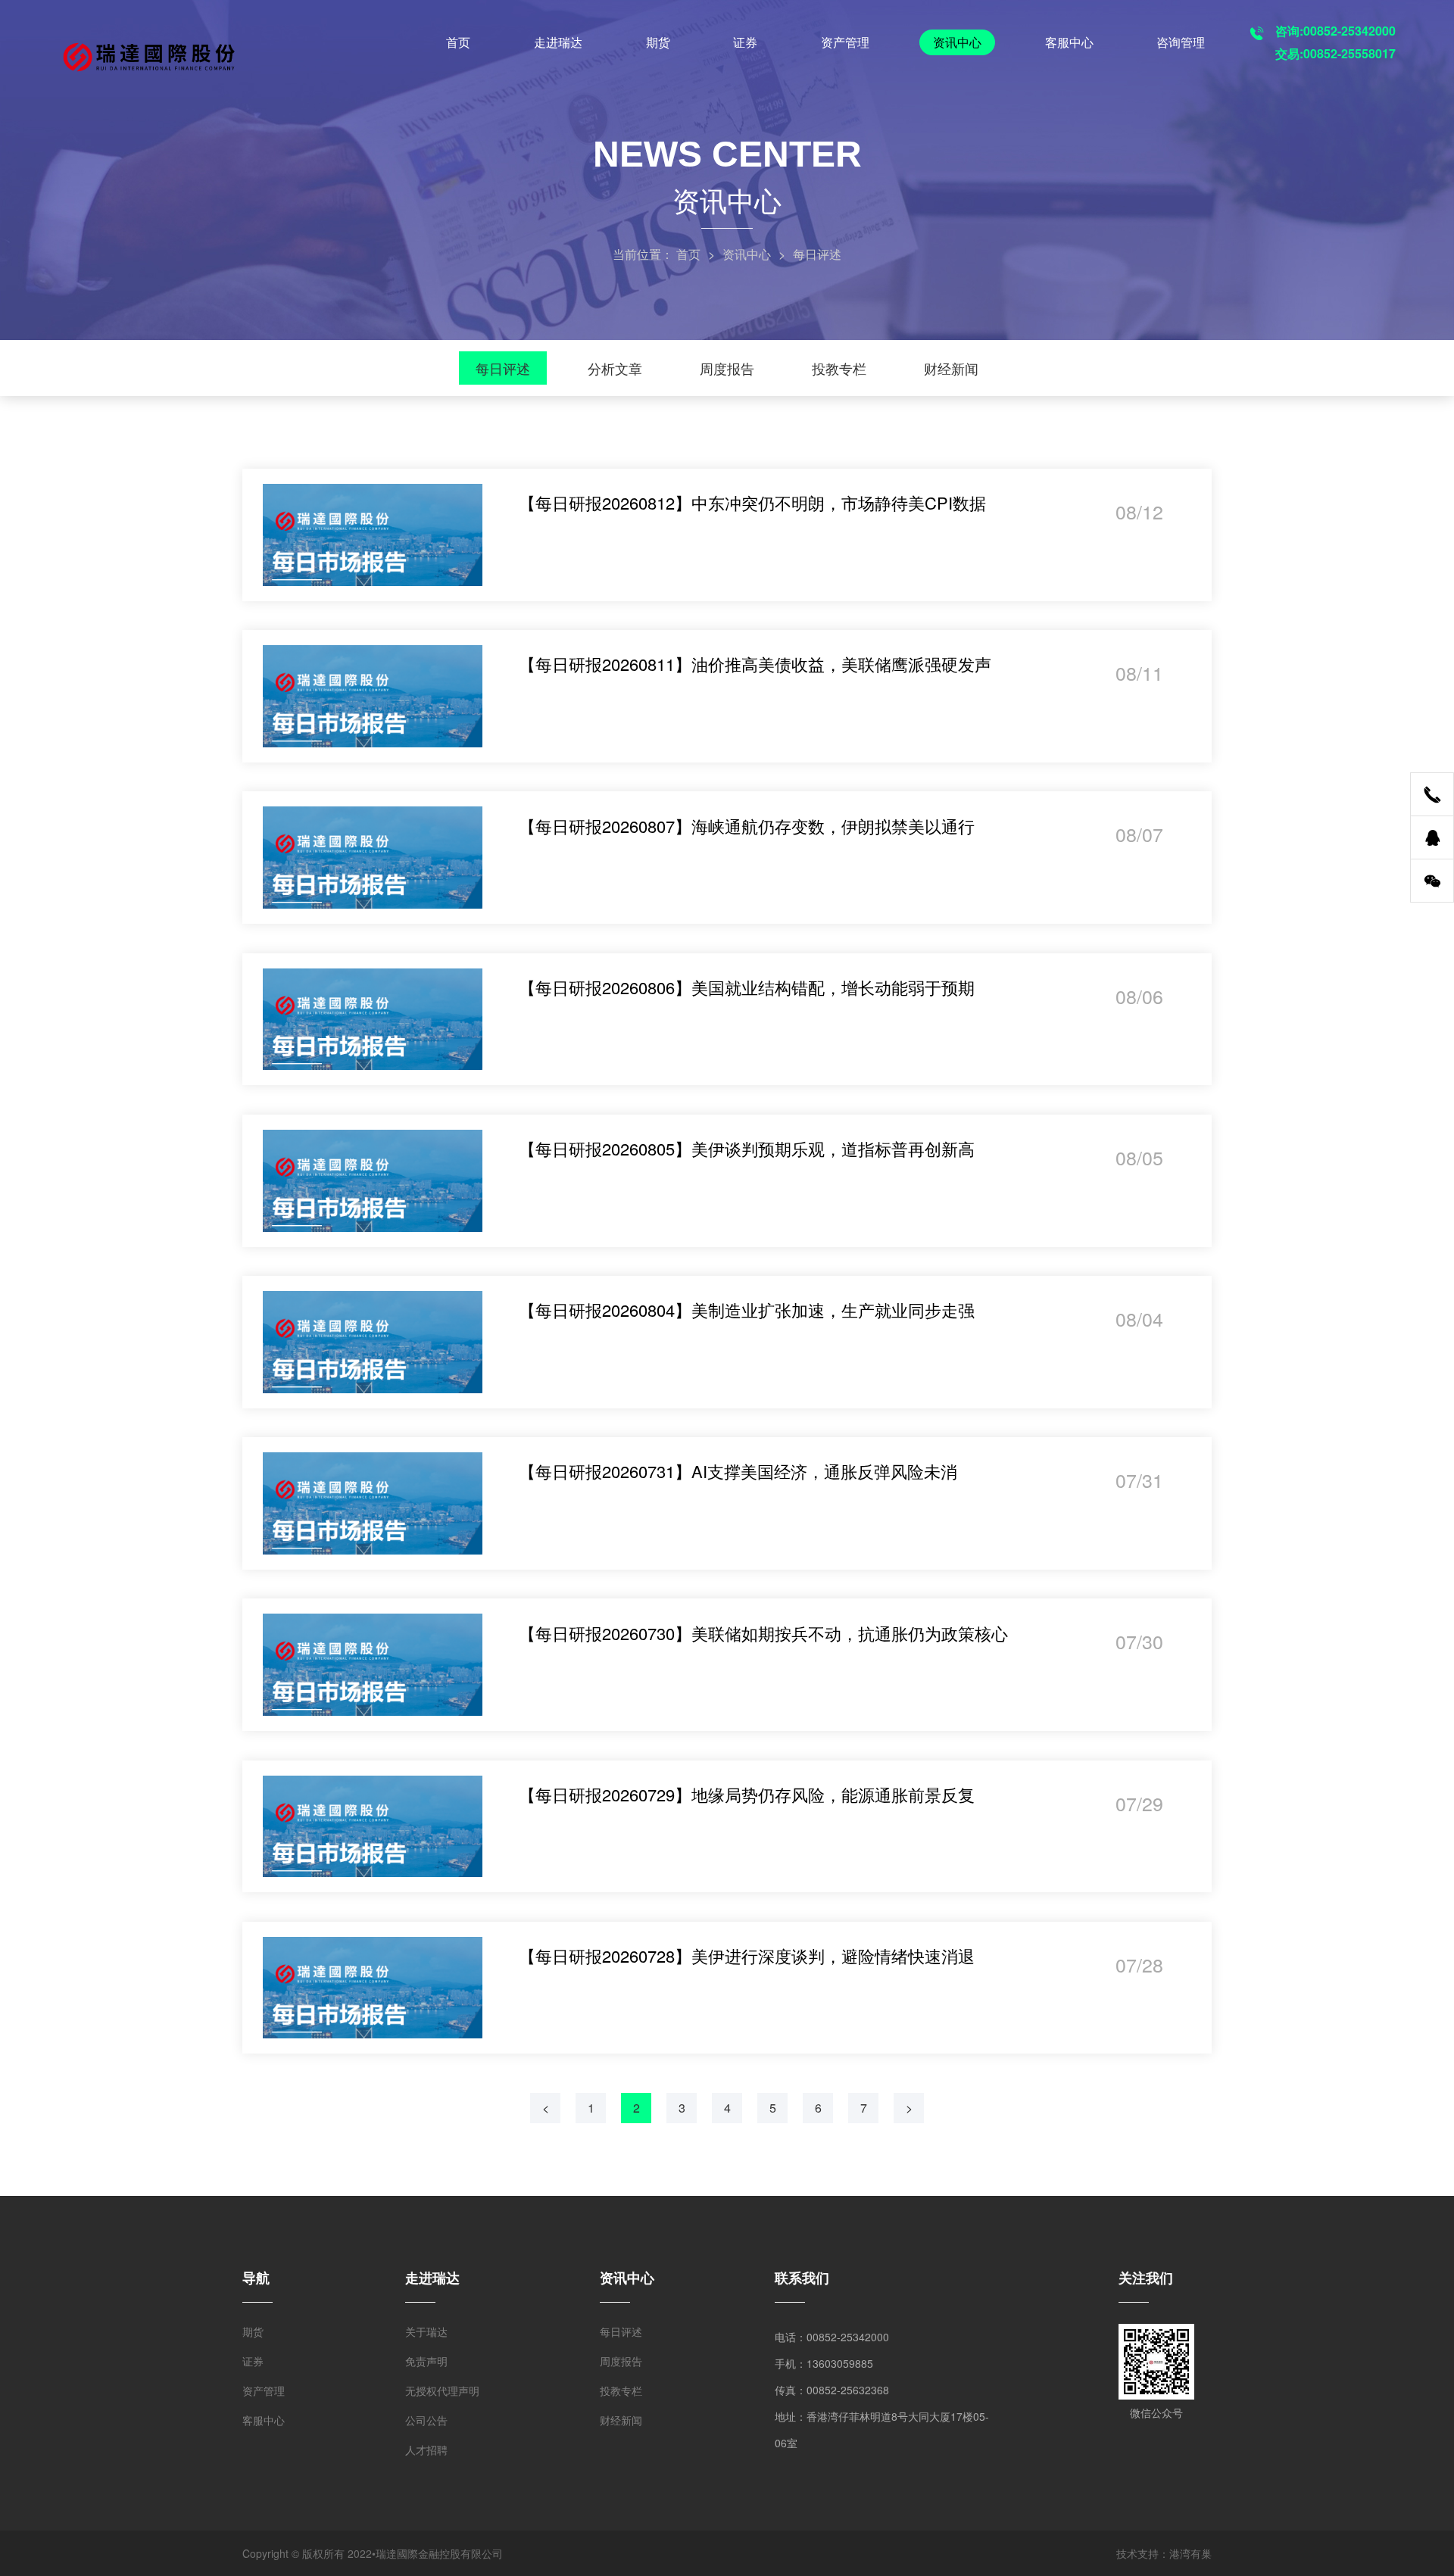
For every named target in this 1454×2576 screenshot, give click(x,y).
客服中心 (1069, 42)
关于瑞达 (426, 2331)
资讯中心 (957, 42)
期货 (658, 42)
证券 (745, 42)
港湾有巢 (1190, 2553)
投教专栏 (839, 368)
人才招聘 (426, 2450)
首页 (458, 42)
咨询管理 (1181, 42)
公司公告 (426, 2420)
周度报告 (727, 368)
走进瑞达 (558, 42)
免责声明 (426, 2361)
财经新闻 (951, 368)
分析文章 (615, 368)
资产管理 (845, 42)
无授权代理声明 (442, 2390)
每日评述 (503, 368)
